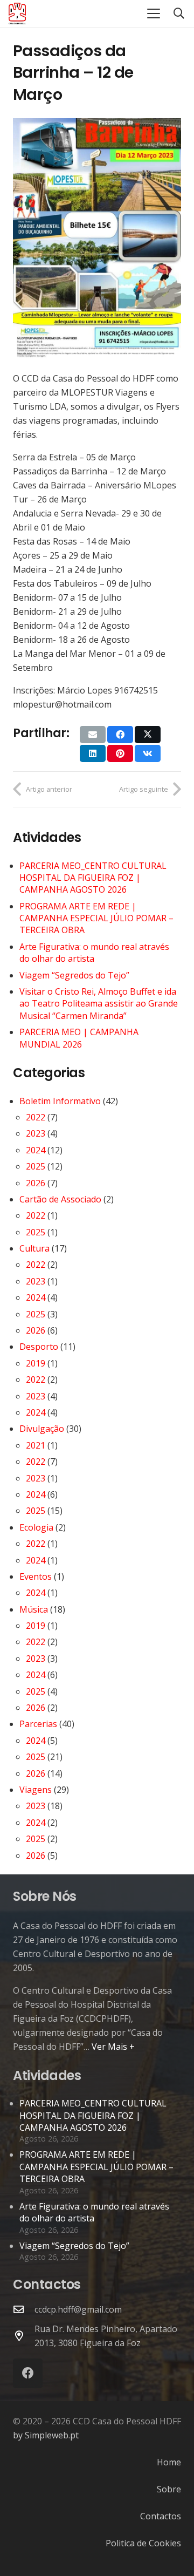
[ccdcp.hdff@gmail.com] (24, 2309)
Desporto (39, 1347)
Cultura (34, 1248)
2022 (36, 1117)
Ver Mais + (113, 2047)
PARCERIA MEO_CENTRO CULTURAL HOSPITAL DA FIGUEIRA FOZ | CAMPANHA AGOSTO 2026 (93, 878)
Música (34, 1609)
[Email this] (93, 735)
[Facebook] (28, 2373)
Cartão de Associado (60, 1199)
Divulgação (42, 1429)
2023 (36, 1133)
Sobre (169, 2489)
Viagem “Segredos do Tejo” (74, 975)
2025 (36, 1166)
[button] (154, 13)
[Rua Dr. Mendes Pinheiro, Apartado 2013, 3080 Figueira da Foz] (24, 2336)
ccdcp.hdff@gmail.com (78, 2309)
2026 (36, 1183)
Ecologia (36, 1527)
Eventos (36, 1576)
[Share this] (120, 735)
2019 (36, 1363)
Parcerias (38, 1724)
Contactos (161, 2516)
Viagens (36, 1790)
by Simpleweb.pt (46, 2435)
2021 (36, 1445)
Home (169, 2462)
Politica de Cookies (143, 2543)
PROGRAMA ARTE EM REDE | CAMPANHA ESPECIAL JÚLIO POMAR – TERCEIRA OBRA (96, 918)
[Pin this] (120, 753)
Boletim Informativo (60, 1101)
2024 (36, 1150)
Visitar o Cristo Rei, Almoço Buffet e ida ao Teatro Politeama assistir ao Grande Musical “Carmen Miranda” (99, 1004)
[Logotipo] (17, 13)
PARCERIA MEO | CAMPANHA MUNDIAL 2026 (79, 1038)
